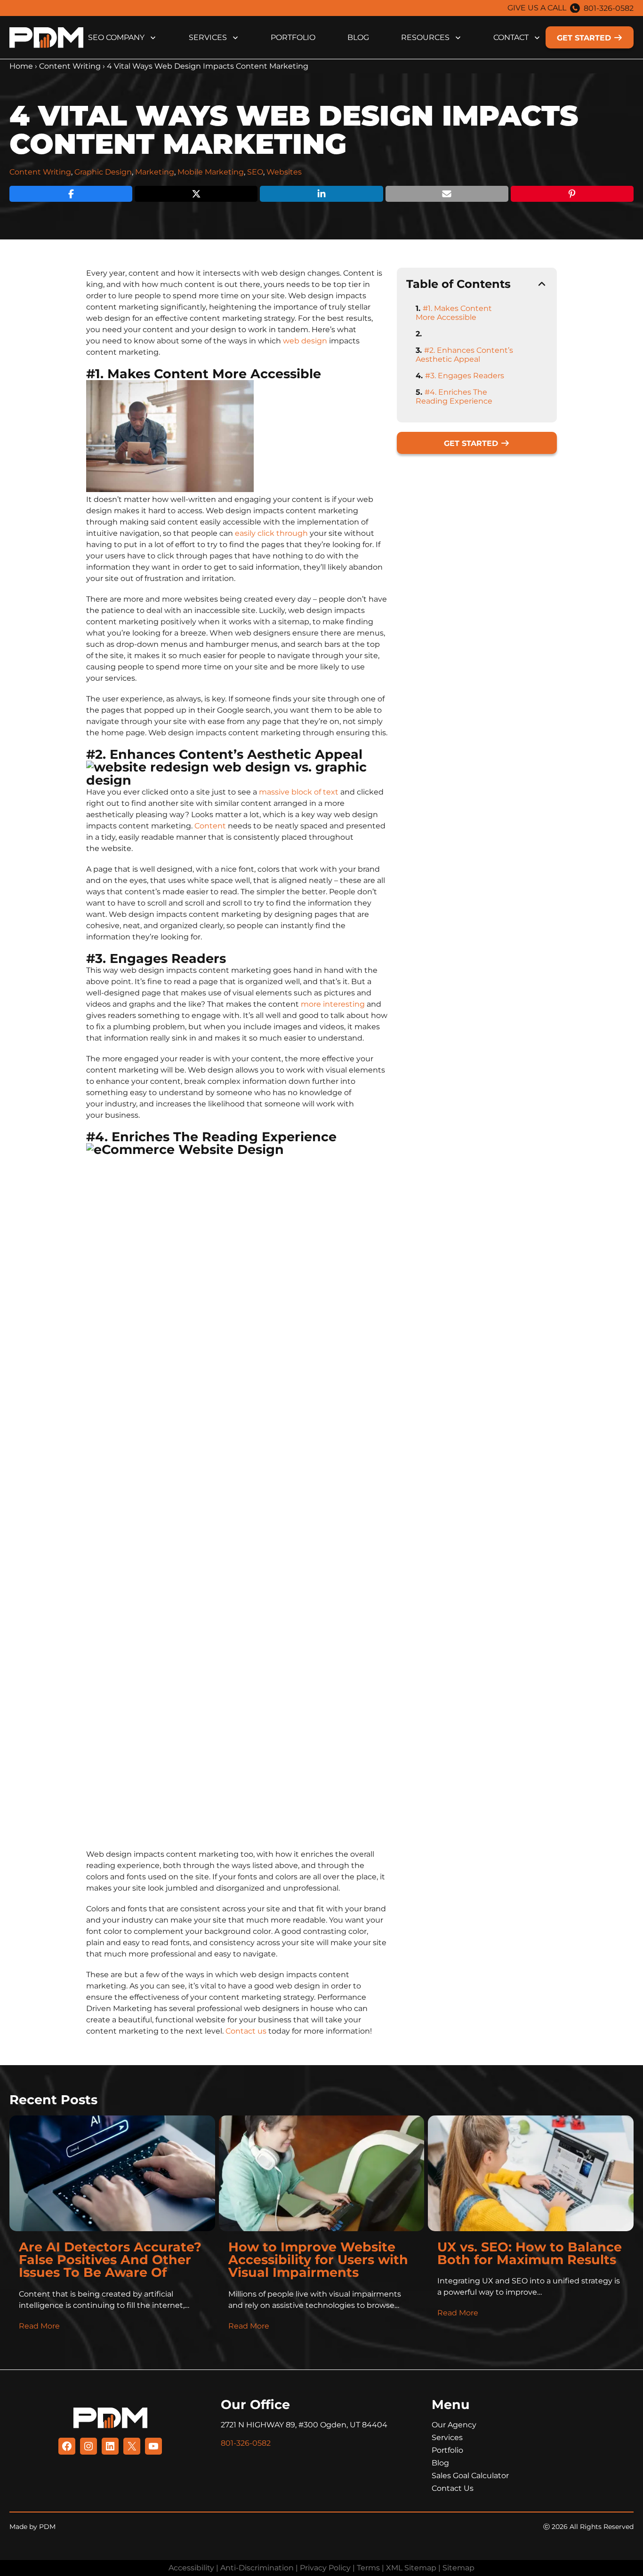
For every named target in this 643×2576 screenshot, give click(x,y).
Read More (39, 2326)
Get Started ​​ (472, 443)
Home (21, 66)
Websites (284, 172)
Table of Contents (458, 284)
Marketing (155, 172)
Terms (368, 2568)
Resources (425, 37)
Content (210, 826)
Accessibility (191, 2568)
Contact (511, 37)
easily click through (271, 533)
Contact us (246, 2031)
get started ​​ (585, 38)
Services (208, 37)
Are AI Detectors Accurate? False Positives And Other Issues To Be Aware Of (110, 2260)
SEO (255, 172)
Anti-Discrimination (257, 2568)
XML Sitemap (411, 2568)
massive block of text (299, 792)
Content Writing (70, 66)
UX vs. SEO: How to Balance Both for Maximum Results (530, 2253)
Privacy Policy (325, 2568)
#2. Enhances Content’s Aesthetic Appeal (464, 355)
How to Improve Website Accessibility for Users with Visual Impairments (318, 2260)
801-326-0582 (609, 8)
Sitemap (458, 2568)
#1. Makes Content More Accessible (454, 313)
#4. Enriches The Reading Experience (454, 397)
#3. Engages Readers (465, 376)
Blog (358, 37)
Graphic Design (103, 172)
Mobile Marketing (211, 172)
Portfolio (293, 37)
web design (305, 341)
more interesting (333, 1004)
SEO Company (116, 37)
